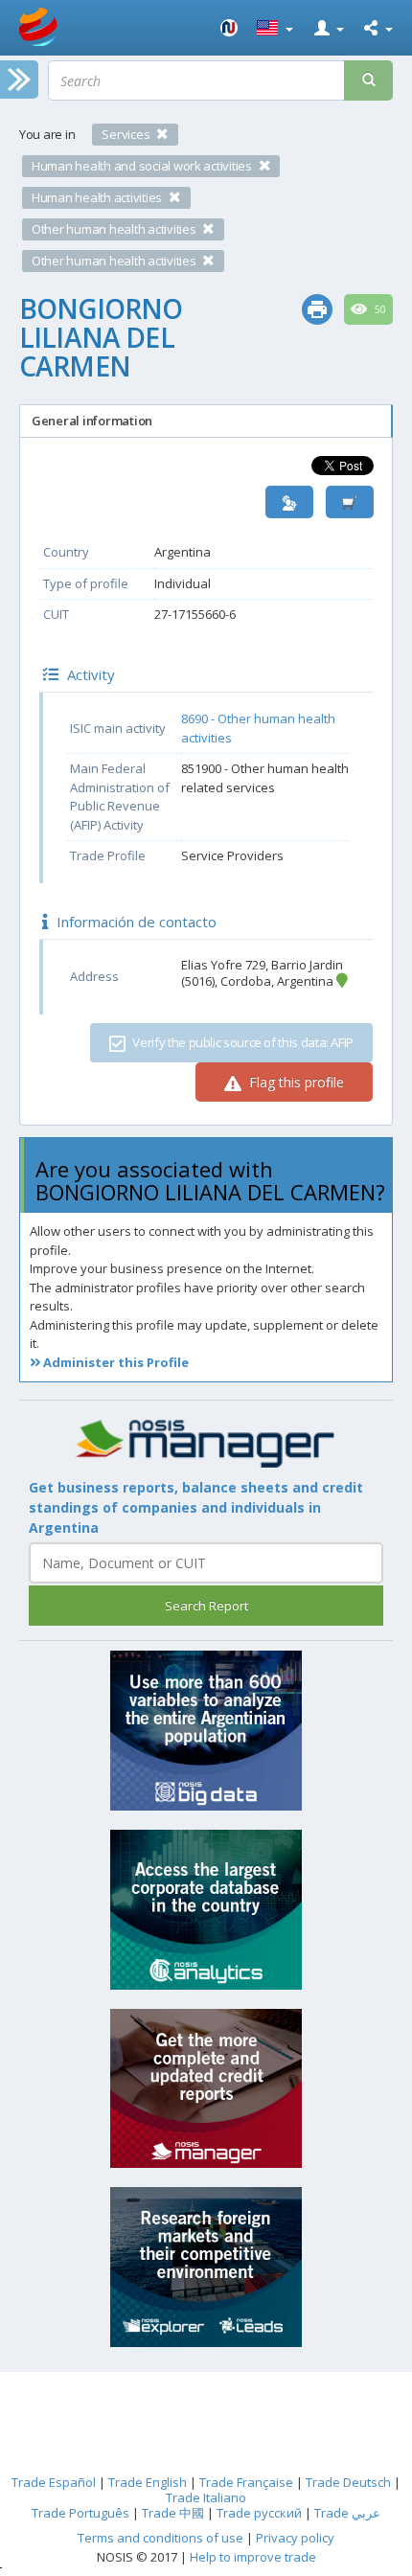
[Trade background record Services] (206, 1444)
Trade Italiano (206, 2497)
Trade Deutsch (348, 2482)
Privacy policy (295, 2538)
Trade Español (54, 2482)
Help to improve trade (253, 2557)
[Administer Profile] (289, 502)
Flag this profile (295, 1082)
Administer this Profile (114, 1362)
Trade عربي (347, 2513)
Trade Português (80, 2513)
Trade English (148, 2482)
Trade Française (246, 2482)
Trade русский (259, 2513)
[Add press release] (350, 502)
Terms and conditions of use (160, 2538)
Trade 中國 (173, 2513)
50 (379, 309)
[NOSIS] (229, 28)
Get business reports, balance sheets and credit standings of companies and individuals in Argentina (196, 1507)
